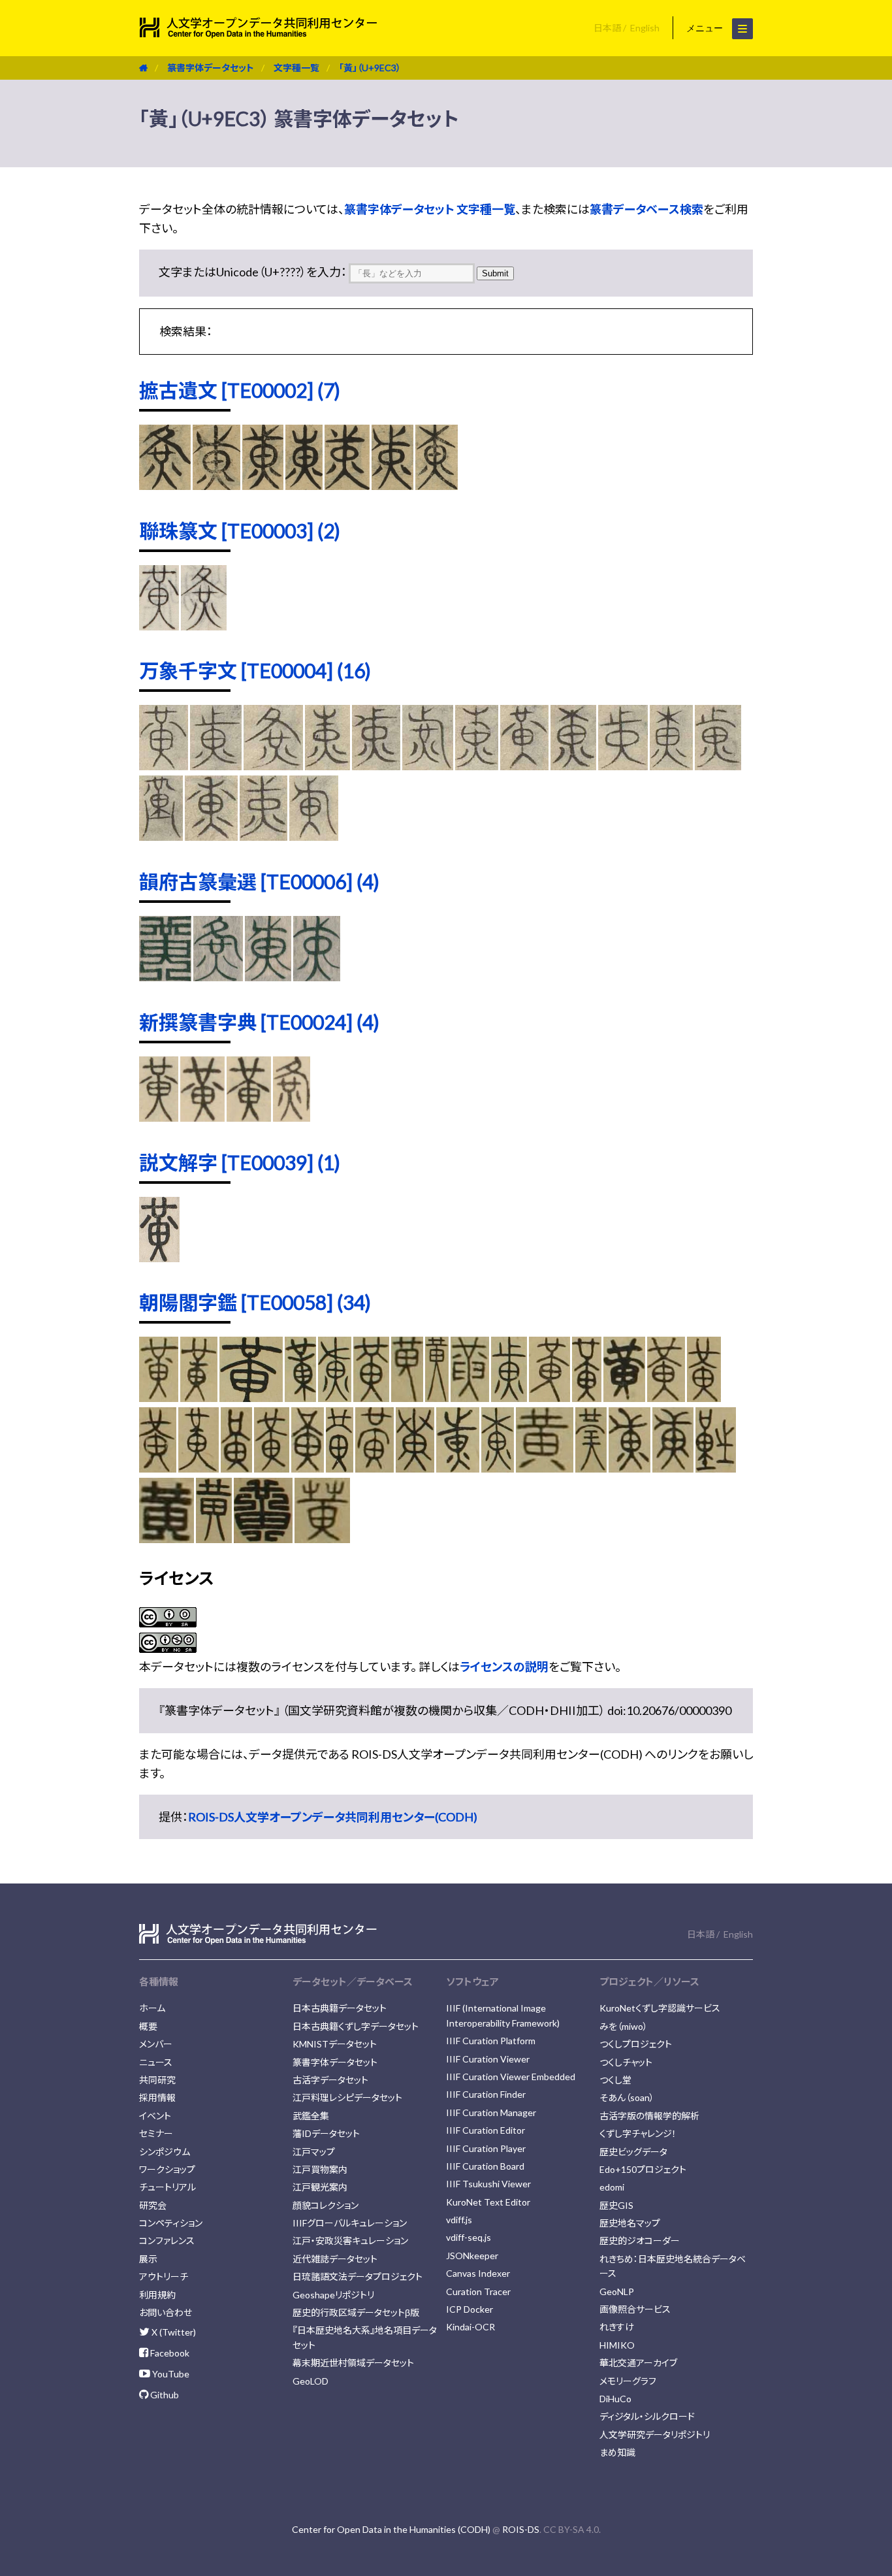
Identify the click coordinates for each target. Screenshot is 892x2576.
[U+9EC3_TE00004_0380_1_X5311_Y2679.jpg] (623, 766)
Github (164, 2395)
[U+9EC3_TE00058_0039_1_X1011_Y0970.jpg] (308, 1468)
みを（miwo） (624, 2026)
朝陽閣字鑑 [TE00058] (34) (255, 1302)
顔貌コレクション (326, 2205)
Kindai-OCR (470, 2327)
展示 (148, 2259)
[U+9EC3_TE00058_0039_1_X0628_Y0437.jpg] (371, 1397)
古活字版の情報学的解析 (649, 2116)
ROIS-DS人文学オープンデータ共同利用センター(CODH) (333, 1817)
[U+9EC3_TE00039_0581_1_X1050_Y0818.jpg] (159, 1258)
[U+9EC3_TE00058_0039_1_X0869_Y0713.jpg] (458, 1468)
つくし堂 (615, 2080)
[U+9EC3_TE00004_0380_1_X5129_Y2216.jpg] (164, 766)
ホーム (152, 2008)
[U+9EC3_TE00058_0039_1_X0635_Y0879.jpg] (545, 1468)
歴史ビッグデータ (633, 2152)
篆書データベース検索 (646, 209)
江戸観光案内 (320, 2187)
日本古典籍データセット (340, 2008)
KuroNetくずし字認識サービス (660, 2008)
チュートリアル (167, 2187)
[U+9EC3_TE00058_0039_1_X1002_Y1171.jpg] (340, 1468)
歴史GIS (616, 2205)
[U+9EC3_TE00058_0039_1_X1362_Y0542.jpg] (199, 1397)
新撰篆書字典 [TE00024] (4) (259, 1022)
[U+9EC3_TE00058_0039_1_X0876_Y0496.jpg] (300, 1397)
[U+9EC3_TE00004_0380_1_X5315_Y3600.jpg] (263, 836)
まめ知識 (617, 2452)
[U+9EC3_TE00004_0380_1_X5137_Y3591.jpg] (376, 766)
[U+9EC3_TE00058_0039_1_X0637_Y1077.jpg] (167, 1539)
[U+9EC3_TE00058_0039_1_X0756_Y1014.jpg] (716, 1468)
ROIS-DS (521, 2529)
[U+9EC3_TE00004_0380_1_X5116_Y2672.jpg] (273, 766)
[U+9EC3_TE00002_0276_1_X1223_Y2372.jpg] (437, 485)
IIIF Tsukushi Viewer (488, 2184)
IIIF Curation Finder (486, 2094)
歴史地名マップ (630, 2223)
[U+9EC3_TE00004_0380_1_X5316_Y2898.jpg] (161, 836)
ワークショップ (167, 2169)
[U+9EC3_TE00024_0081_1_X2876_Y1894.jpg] (202, 1117)
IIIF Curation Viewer (488, 2059)
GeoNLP (617, 2291)
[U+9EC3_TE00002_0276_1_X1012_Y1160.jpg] (347, 485)
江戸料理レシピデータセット (347, 2097)
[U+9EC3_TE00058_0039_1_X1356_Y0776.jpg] (550, 1397)
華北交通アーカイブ (638, 2363)
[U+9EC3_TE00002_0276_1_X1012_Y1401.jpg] (392, 485)
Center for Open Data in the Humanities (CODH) (391, 2529)
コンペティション (171, 2223)
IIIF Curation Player (486, 2148)
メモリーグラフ (628, 2381)
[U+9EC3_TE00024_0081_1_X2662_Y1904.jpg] (292, 1117)
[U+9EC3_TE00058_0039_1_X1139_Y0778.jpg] (587, 1397)
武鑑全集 (311, 2116)
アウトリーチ (164, 2276)
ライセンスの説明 (504, 1667)
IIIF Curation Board (485, 2166)
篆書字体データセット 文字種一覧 (430, 209)
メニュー (706, 28)
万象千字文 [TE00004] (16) (255, 670)
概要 (148, 2026)
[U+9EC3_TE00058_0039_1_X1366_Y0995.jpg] (666, 1397)
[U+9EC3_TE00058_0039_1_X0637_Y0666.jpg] (470, 1397)
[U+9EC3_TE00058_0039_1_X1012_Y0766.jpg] (624, 1397)
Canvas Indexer (478, 2273)
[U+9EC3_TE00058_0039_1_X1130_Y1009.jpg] (199, 1468)
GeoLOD (311, 2381)
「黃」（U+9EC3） (370, 68)
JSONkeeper (472, 2256)
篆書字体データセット (211, 68)
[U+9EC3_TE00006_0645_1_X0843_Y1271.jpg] (165, 977)
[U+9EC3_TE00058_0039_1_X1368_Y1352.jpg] (158, 1468)
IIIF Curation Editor (486, 2130)
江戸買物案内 (320, 2169)
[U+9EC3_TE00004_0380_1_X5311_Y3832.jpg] (211, 836)
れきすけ (617, 2327)
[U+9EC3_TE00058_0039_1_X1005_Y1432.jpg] (374, 1468)
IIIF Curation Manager (491, 2112)
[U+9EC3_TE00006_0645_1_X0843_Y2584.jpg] (317, 977)
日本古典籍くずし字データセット (356, 2026)
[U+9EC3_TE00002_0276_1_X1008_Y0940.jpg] (304, 485)
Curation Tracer (478, 2291)
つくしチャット (626, 2062)
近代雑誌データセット (335, 2259)
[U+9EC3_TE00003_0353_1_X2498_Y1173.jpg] (204, 626)
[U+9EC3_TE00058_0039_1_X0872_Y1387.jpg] (415, 1468)
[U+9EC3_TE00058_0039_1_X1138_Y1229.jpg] (236, 1468)
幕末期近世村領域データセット (353, 2363)
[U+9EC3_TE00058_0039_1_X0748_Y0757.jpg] (498, 1468)
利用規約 (157, 2295)
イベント (155, 2116)
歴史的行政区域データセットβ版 (356, 2312)
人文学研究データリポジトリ (655, 2435)
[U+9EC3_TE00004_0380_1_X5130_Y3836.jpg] (524, 766)
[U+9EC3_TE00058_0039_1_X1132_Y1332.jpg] (271, 1468)
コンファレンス (167, 2241)
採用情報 (157, 2097)
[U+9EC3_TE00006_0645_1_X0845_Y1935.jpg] (218, 977)
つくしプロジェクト (636, 2044)
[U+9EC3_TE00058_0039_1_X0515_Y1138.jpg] (322, 1539)
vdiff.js (459, 2220)
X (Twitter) (173, 2332)
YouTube (170, 2374)
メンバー (156, 2044)
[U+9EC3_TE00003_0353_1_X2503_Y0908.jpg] (159, 626)
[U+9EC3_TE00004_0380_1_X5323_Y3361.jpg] (328, 766)
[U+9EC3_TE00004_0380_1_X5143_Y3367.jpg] (718, 766)
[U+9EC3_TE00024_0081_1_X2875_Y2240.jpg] (249, 1117)
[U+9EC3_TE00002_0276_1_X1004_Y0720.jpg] (263, 485)
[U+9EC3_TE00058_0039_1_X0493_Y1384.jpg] (263, 1539)
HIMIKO (617, 2345)
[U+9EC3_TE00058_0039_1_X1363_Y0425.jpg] (159, 1397)
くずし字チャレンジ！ (638, 2133)
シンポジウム (165, 2152)
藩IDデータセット (326, 2133)
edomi (612, 2187)
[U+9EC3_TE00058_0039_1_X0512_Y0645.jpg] (437, 1397)
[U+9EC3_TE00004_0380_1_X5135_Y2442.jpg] (428, 766)
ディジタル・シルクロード (647, 2416)
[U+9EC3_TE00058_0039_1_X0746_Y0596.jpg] (509, 1397)
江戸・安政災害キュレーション (350, 2241)
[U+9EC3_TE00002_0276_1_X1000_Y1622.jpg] (165, 485)
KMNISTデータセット (335, 2044)
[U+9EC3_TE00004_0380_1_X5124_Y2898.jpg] (216, 766)
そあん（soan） (627, 2097)
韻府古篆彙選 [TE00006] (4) (259, 881)
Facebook (169, 2353)
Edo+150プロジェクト (643, 2169)
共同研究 (157, 2080)
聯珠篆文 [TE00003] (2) (240, 530)
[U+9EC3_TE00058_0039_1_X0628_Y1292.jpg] (214, 1539)
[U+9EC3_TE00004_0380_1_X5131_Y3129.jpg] (477, 766)
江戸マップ (314, 2152)
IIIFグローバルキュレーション (350, 2223)
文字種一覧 (296, 68)
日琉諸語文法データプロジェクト (358, 2276)
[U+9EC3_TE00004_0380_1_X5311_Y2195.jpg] (671, 766)
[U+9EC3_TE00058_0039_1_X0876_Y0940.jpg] (629, 1468)
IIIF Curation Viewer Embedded (511, 2077)
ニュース (156, 2062)
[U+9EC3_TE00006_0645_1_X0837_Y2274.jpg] (268, 977)
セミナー (156, 2133)
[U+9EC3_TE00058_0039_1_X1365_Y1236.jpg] (704, 1397)
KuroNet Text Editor (488, 2202)
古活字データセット (330, 2080)
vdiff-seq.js (469, 2237)
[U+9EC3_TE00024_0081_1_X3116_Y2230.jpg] (159, 1117)
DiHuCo (615, 2399)
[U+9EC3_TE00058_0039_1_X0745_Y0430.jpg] (334, 1397)
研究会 (153, 2205)
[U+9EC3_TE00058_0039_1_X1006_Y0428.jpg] (251, 1397)
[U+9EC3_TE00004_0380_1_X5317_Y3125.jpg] (573, 766)
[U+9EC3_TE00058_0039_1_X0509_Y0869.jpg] (591, 1468)
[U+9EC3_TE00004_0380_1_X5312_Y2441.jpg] (314, 836)
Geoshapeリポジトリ (333, 2295)
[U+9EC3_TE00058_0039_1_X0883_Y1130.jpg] (673, 1468)
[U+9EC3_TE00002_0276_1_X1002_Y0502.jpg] (216, 485)
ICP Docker (470, 2309)
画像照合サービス (635, 2309)
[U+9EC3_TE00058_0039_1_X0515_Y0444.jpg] (407, 1397)
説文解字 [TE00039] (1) (240, 1162)
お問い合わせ (166, 2312)
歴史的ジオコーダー (640, 2241)
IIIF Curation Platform (491, 2041)
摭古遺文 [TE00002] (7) (240, 390)
